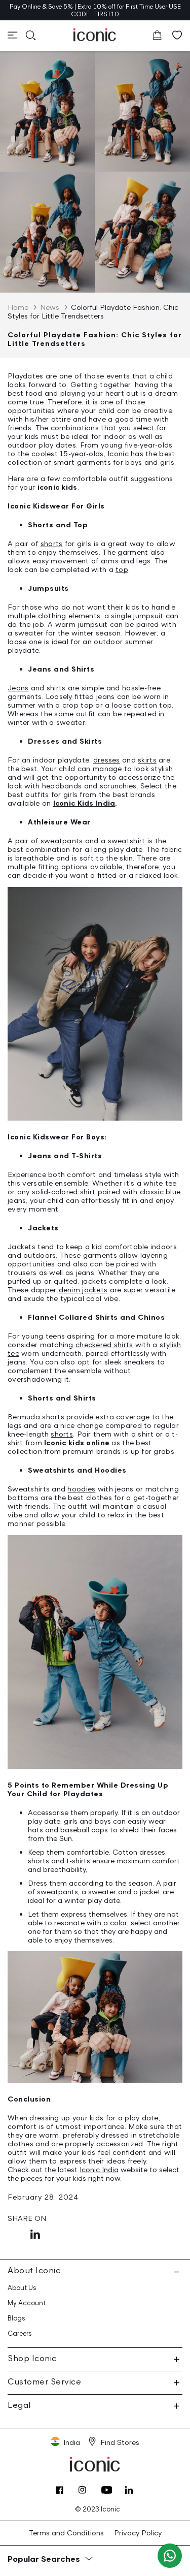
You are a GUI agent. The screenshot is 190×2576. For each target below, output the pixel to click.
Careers (20, 2333)
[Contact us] (170, 2556)
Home (18, 307)
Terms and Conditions (66, 2533)
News (50, 307)
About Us (22, 2288)
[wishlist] (177, 35)
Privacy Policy (138, 2533)
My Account (27, 2303)
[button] (13, 35)
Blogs (16, 2318)
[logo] (95, 35)
